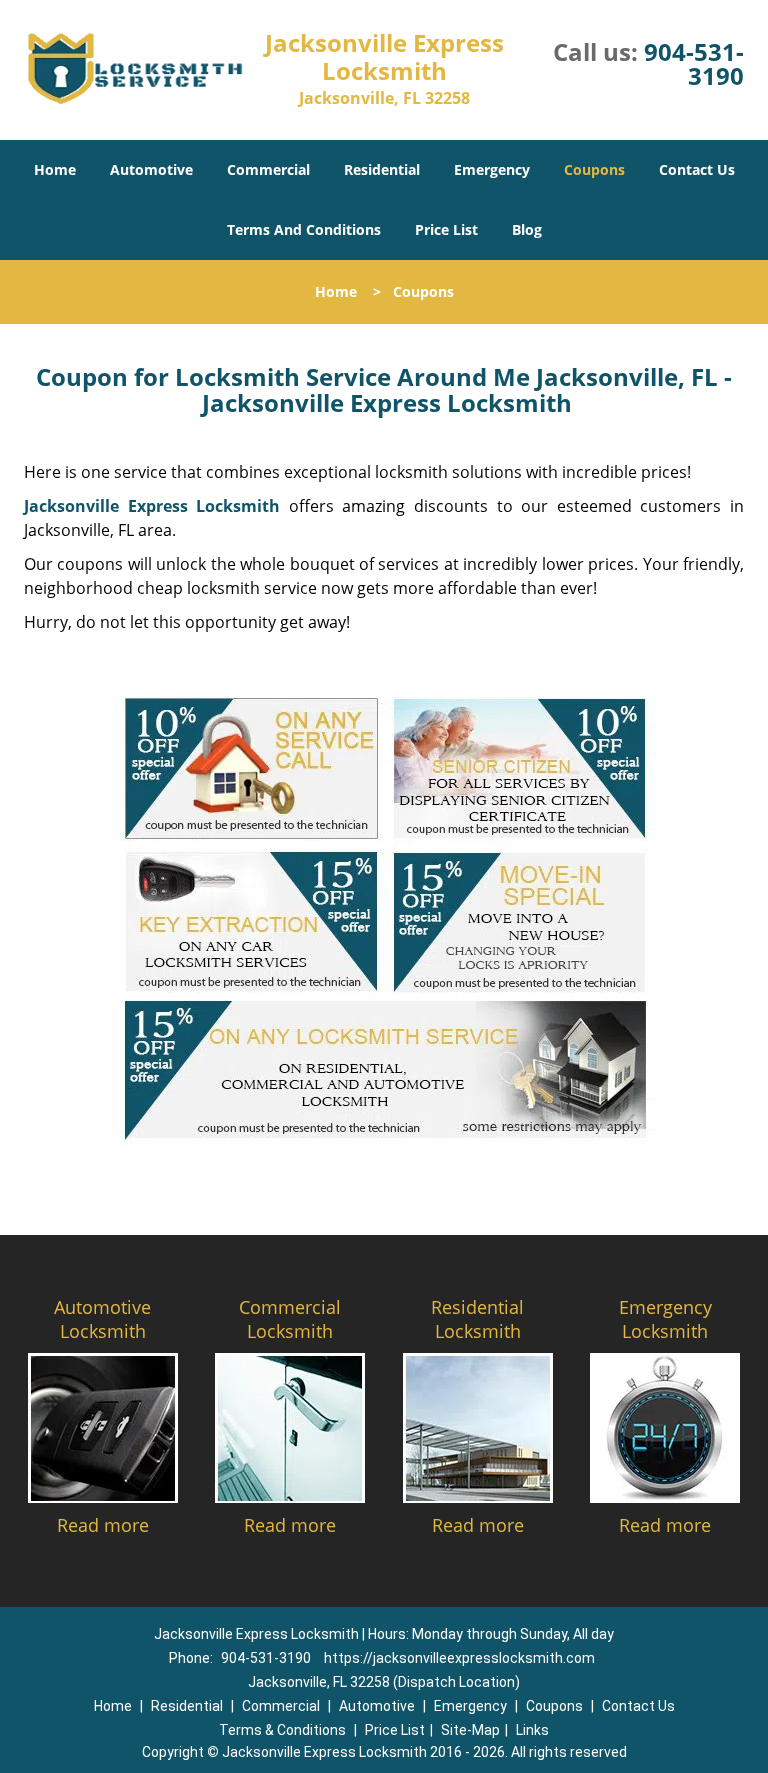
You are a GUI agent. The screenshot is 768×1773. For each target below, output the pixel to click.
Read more (103, 1525)
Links (532, 1730)
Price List (446, 229)
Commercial (268, 169)
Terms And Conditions (304, 229)
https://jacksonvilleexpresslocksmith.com (459, 1658)
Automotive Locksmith (102, 1319)
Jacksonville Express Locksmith (152, 506)
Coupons (594, 169)
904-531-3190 (694, 63)
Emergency (492, 169)
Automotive (151, 169)
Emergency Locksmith (665, 1319)
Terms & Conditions (282, 1730)
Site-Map (470, 1730)
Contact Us (697, 169)
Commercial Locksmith (290, 1319)
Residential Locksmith (477, 1319)
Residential (382, 169)
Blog (527, 229)
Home (55, 169)
